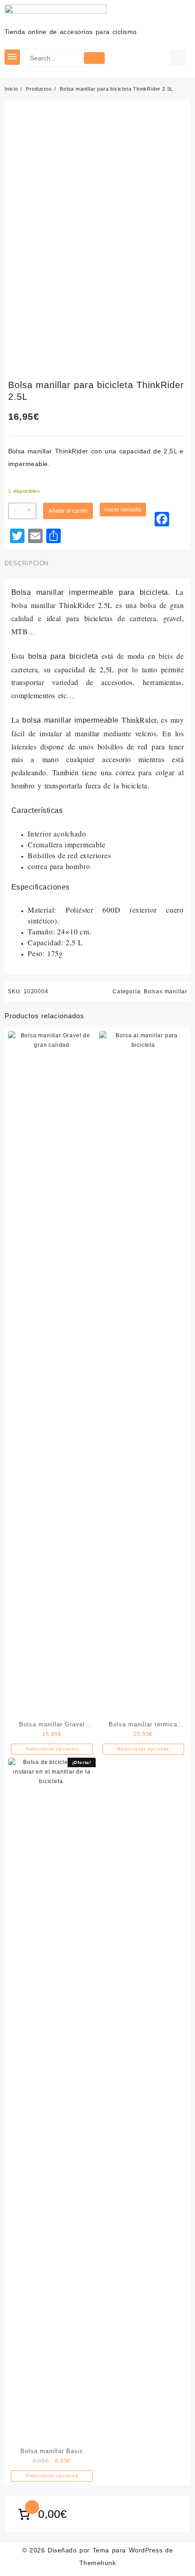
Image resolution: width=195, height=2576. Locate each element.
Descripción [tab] (27, 563)
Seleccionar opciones (52, 1749)
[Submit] (94, 58)
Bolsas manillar (166, 992)
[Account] (178, 57)
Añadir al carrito (68, 511)
